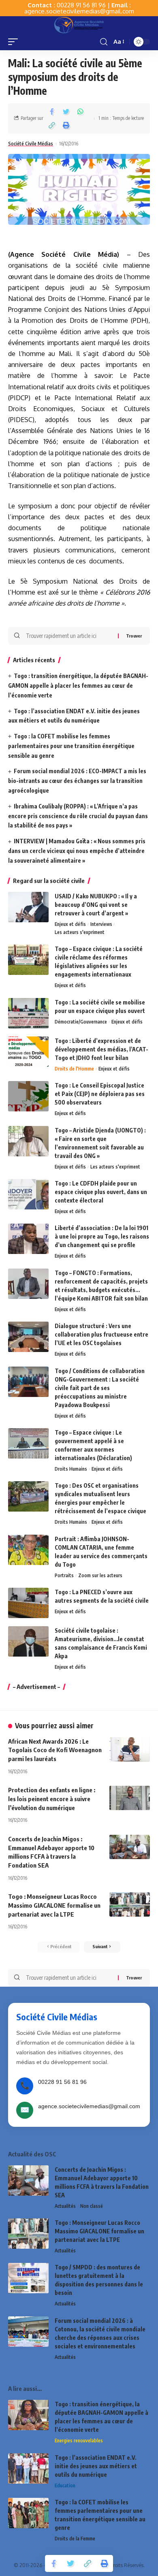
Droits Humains (71, 1469)
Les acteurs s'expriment (80, 932)
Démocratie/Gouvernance (81, 1022)
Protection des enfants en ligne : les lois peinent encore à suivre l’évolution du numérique (52, 1799)
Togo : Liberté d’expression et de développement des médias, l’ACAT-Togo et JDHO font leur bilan (101, 1049)
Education (65, 2485)
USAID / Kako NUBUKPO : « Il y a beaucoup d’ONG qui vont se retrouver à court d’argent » (96, 905)
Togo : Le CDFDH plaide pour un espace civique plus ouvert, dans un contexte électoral (101, 1192)
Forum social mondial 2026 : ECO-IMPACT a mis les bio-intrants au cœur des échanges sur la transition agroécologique (77, 781)
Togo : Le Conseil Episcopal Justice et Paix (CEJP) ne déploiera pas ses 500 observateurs (100, 1094)
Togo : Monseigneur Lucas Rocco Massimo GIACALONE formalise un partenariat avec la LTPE (54, 1905)
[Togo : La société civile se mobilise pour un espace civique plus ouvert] (28, 1013)
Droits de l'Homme (74, 1069)
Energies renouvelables (79, 2441)
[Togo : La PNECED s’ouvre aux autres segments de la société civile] (28, 1603)
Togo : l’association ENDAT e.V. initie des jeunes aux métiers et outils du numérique (96, 2466)
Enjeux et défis (70, 924)
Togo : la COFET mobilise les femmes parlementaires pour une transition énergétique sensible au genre (71, 746)
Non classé (92, 2206)
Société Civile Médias (31, 144)
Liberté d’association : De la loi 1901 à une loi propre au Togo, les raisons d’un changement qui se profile (102, 1236)
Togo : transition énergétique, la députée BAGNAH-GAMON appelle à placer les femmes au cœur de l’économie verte (78, 686)
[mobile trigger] (15, 42)
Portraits (64, 1575)
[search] (104, 42)
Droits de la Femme (75, 2539)
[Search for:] (69, 636)
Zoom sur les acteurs (100, 1575)
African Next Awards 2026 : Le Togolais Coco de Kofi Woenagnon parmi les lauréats (55, 1750)
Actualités (65, 2206)
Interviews (101, 924)
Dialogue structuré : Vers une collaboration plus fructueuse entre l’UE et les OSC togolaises (101, 1334)
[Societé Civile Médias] (79, 25)
